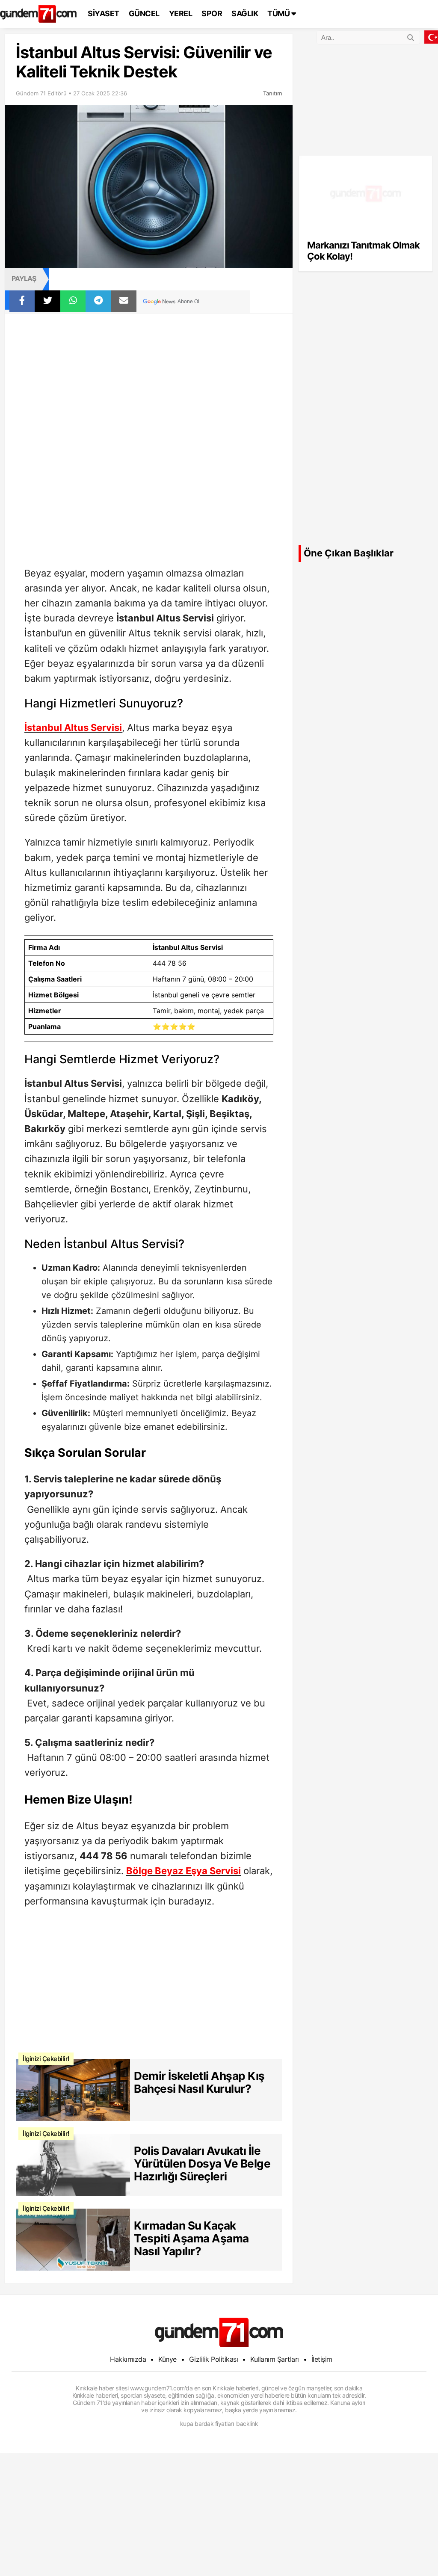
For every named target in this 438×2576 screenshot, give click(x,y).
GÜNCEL (144, 13)
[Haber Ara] (411, 36)
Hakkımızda (128, 2359)
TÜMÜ (279, 13)
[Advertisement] (149, 377)
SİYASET (104, 13)
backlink (247, 2424)
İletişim (322, 2359)
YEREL (181, 13)
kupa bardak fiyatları (207, 2424)
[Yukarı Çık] (414, 2552)
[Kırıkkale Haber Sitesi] (219, 2332)
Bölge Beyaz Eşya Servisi (183, 1871)
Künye (167, 2359)
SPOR (212, 13)
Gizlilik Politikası (214, 2359)
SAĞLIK (245, 13)
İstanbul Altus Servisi (73, 728)
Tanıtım (272, 93)
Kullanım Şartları (275, 2359)
